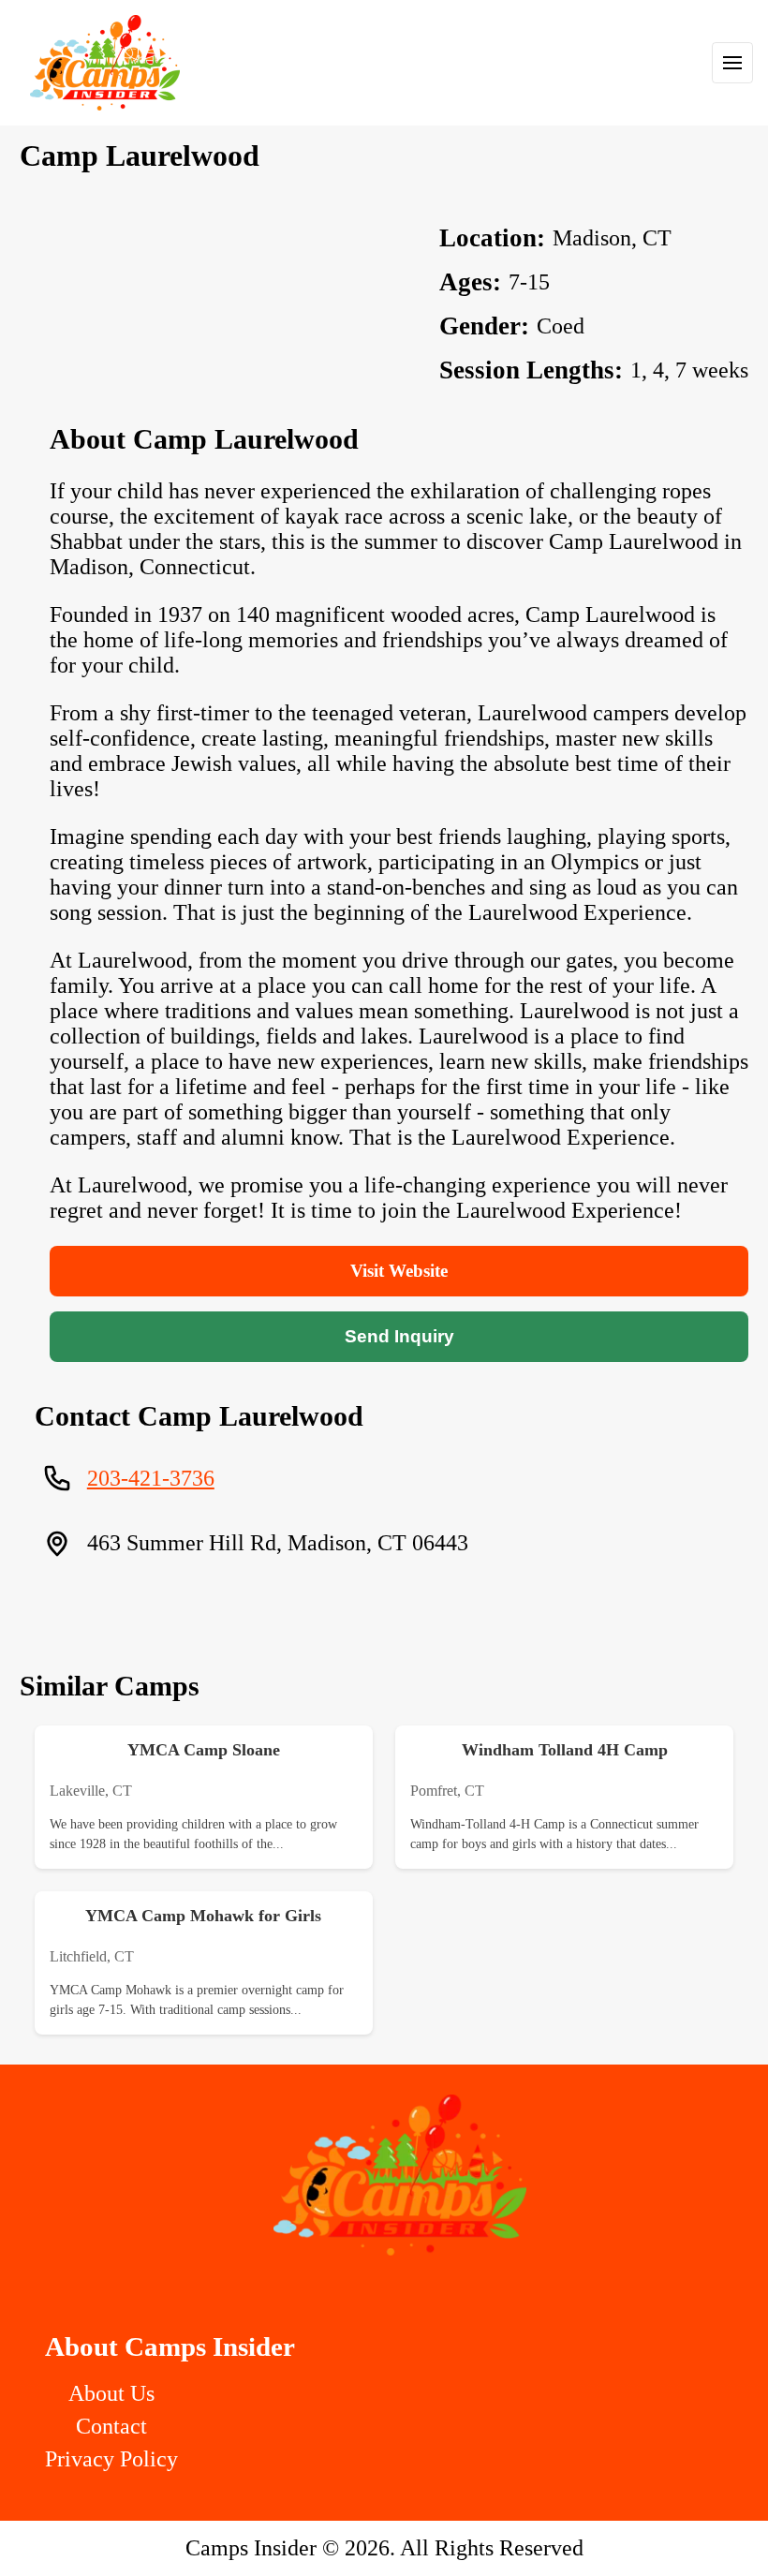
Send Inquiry (399, 1336)
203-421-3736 (151, 1478)
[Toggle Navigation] (732, 63)
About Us (111, 2393)
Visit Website (399, 1271)
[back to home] (105, 63)
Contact (111, 2426)
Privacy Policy (111, 2459)
